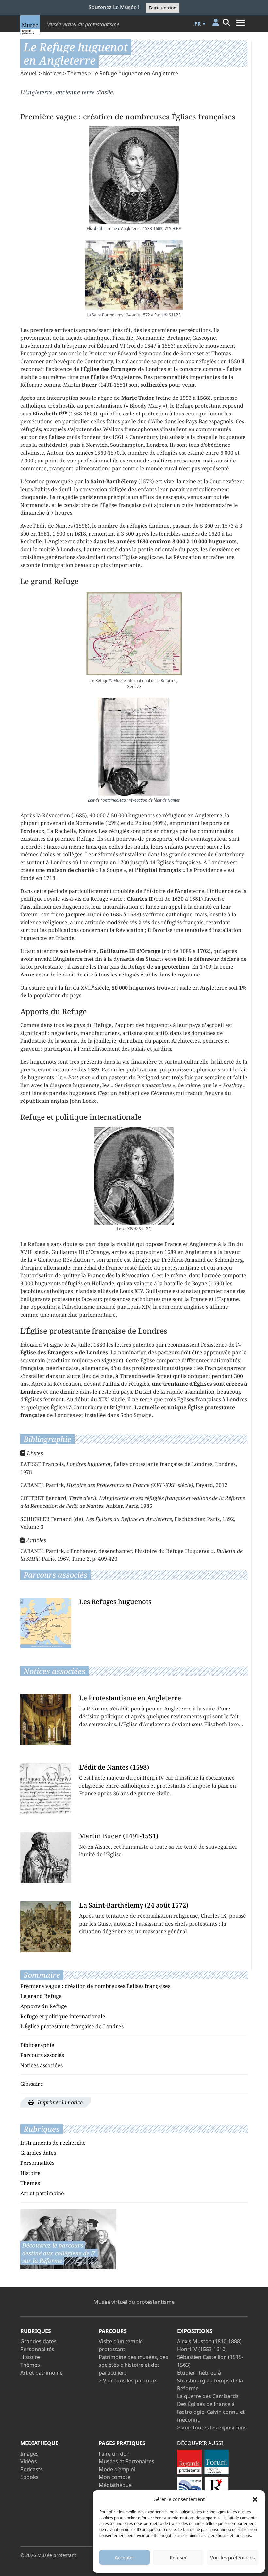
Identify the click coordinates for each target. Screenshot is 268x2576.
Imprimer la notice (59, 2102)
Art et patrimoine (42, 2193)
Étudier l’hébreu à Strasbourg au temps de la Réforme (210, 2381)
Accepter (125, 2557)
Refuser (178, 2557)
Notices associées (42, 2065)
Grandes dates (38, 2153)
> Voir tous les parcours (128, 2381)
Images (29, 2454)
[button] (255, 2499)
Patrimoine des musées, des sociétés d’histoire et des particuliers (134, 2365)
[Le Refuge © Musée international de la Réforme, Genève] (134, 634)
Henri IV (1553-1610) (202, 2349)
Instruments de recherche (53, 2143)
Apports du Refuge (44, 2006)
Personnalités (37, 2163)
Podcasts (32, 2469)
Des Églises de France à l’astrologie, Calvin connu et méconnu (211, 2412)
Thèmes (77, 73)
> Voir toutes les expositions (212, 2428)
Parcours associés (42, 2055)
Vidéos (29, 2461)
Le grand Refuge (41, 1996)
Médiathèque (115, 2485)
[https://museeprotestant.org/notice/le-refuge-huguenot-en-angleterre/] (68, 2239)
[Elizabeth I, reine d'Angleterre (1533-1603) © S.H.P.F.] (134, 175)
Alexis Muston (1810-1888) (209, 2341)
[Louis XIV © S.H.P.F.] (134, 1176)
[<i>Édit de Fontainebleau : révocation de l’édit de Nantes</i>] (134, 747)
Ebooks (29, 2477)
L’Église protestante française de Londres (72, 2026)
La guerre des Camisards (208, 2396)
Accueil (29, 73)
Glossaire (32, 2084)
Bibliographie (37, 2045)
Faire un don (163, 8)
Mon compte (115, 2477)
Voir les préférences (232, 2557)
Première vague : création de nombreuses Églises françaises (95, 1986)
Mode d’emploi (117, 2469)
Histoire (30, 2173)
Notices (52, 73)
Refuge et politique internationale (63, 2016)
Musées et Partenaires (126, 2461)
